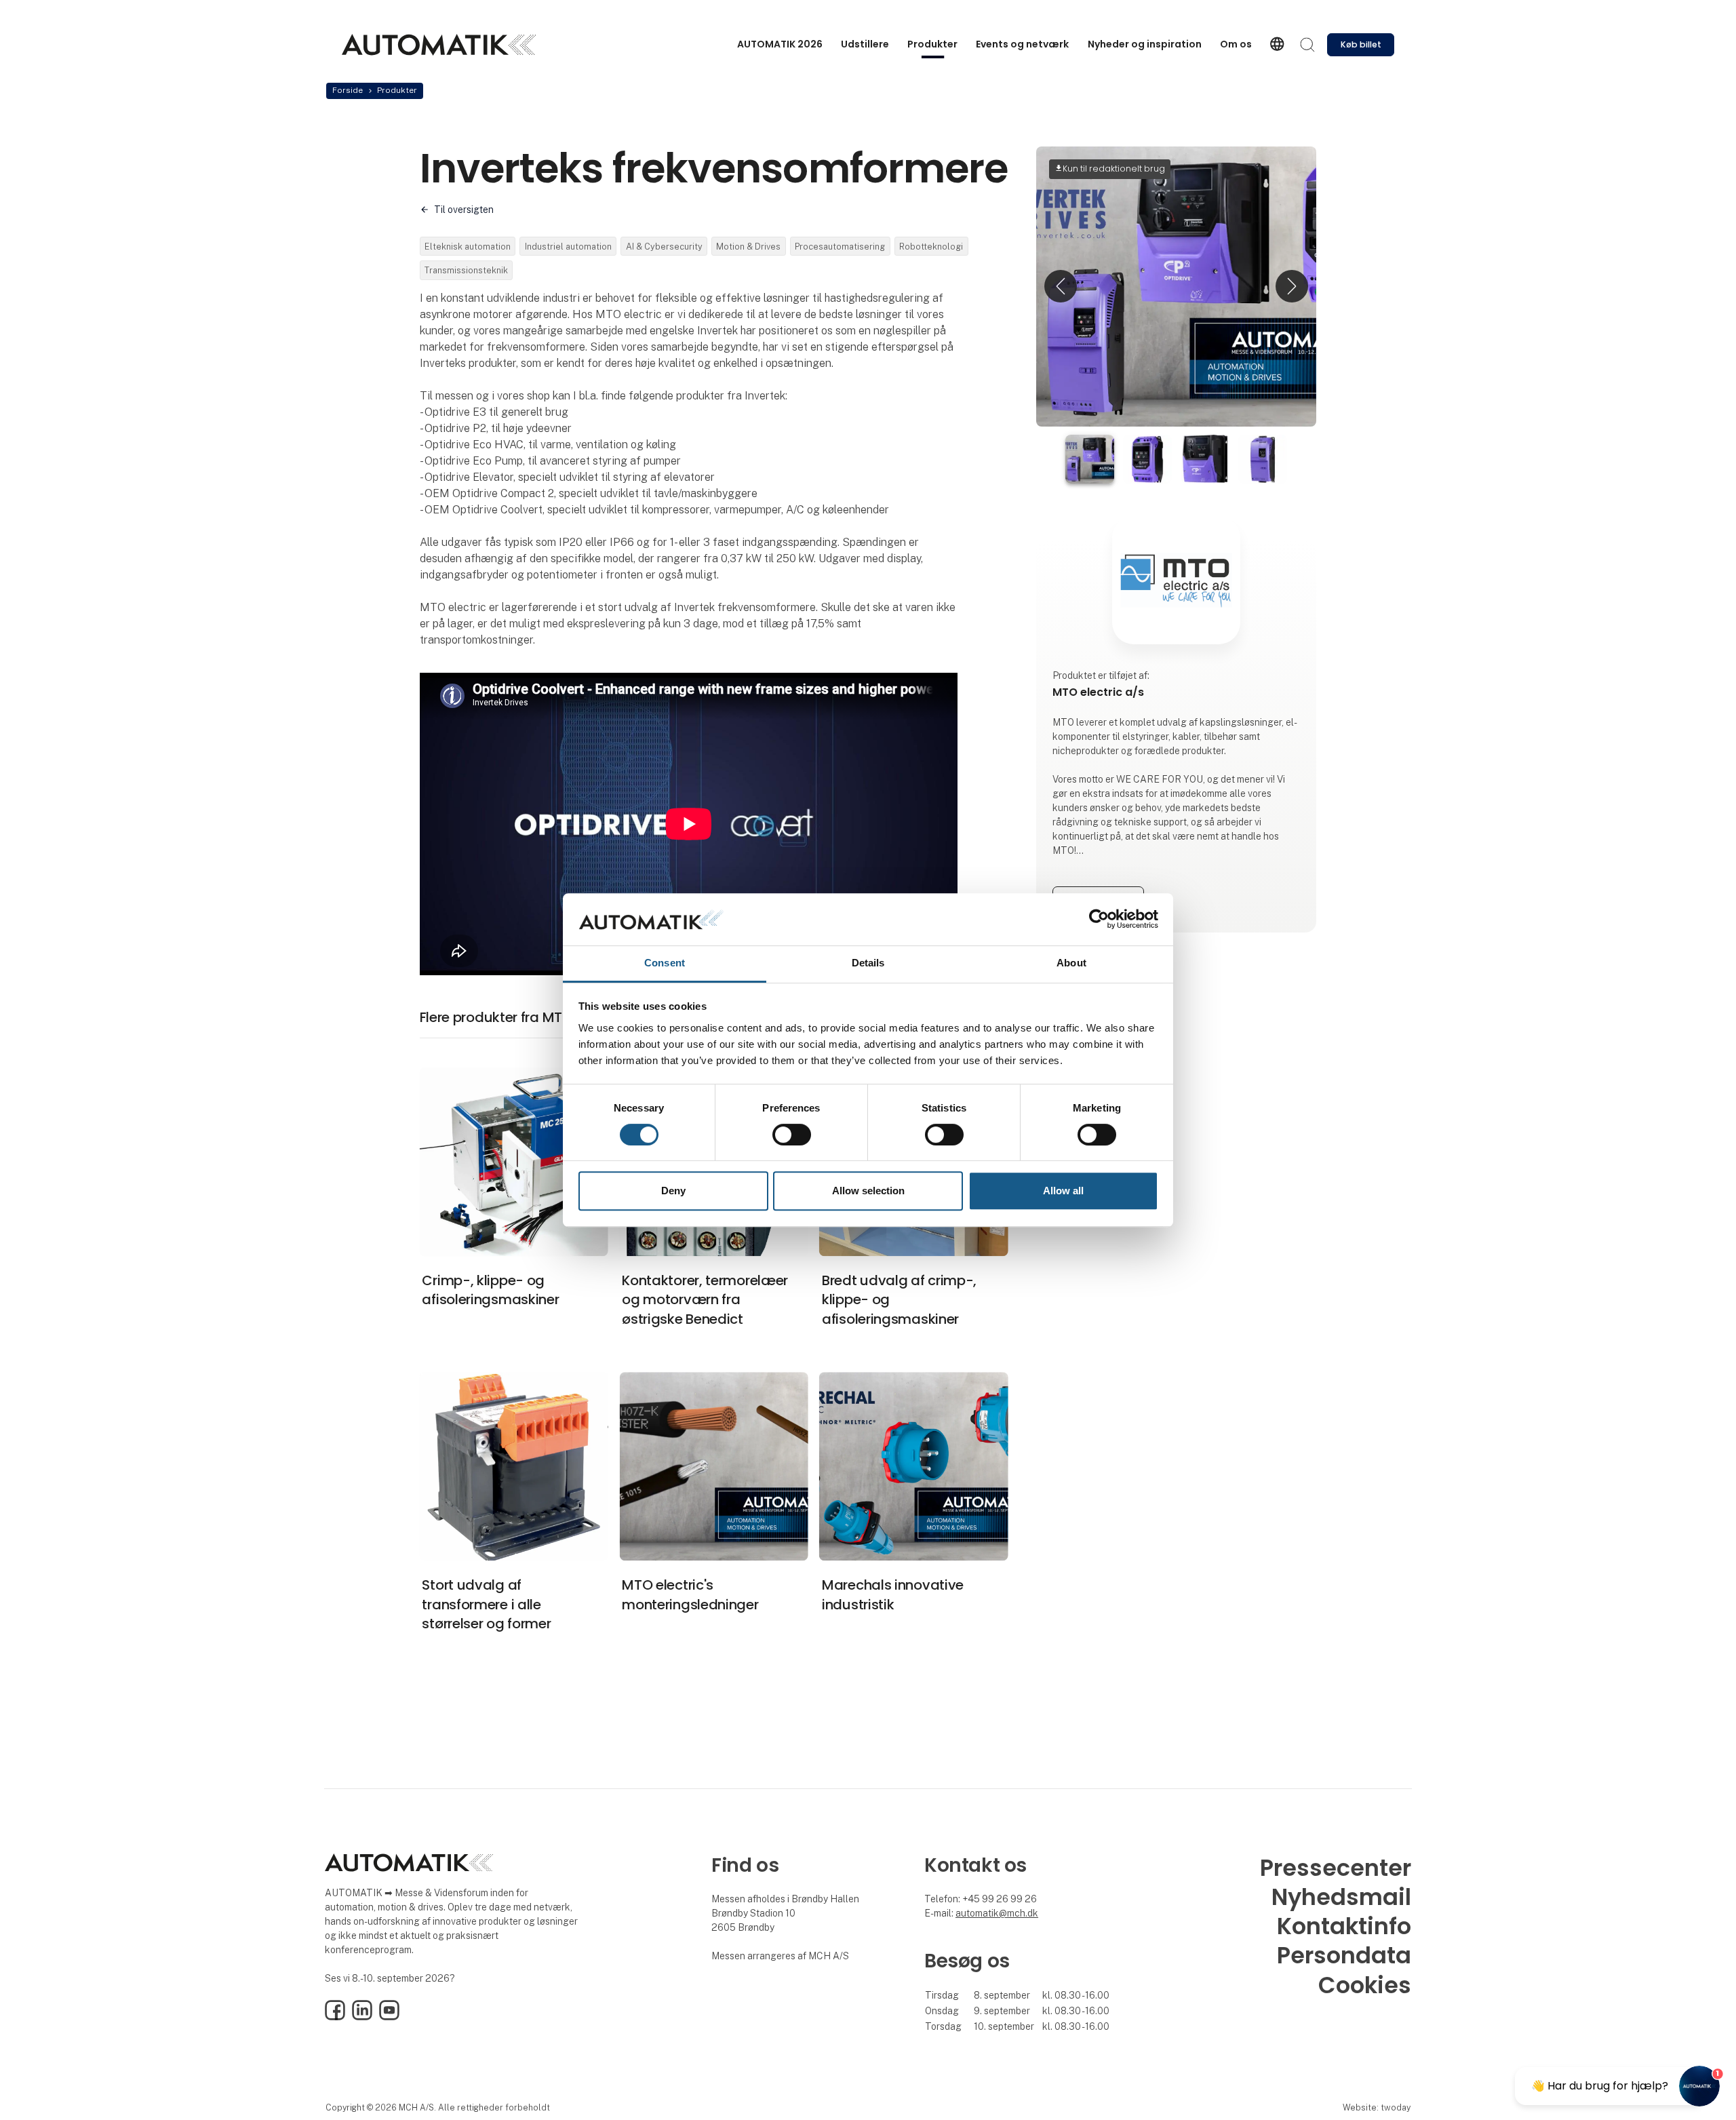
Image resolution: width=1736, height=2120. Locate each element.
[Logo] (439, 45)
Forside (348, 90)
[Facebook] (335, 2017)
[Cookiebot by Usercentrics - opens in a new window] (1099, 920)
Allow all (1063, 1191)
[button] (1061, 287)
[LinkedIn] (362, 2017)
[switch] (792, 1135)
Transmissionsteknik (466, 270)
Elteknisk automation (468, 247)
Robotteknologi (931, 247)
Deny (673, 1191)
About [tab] (1071, 963)
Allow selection (868, 1191)
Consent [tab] (665, 963)
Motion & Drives (748, 247)
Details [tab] (868, 963)
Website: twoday (1377, 2107)
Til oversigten (464, 210)
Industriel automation (568, 247)
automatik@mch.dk (997, 1913)
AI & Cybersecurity (664, 247)
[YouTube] (389, 2017)
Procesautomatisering (840, 247)
